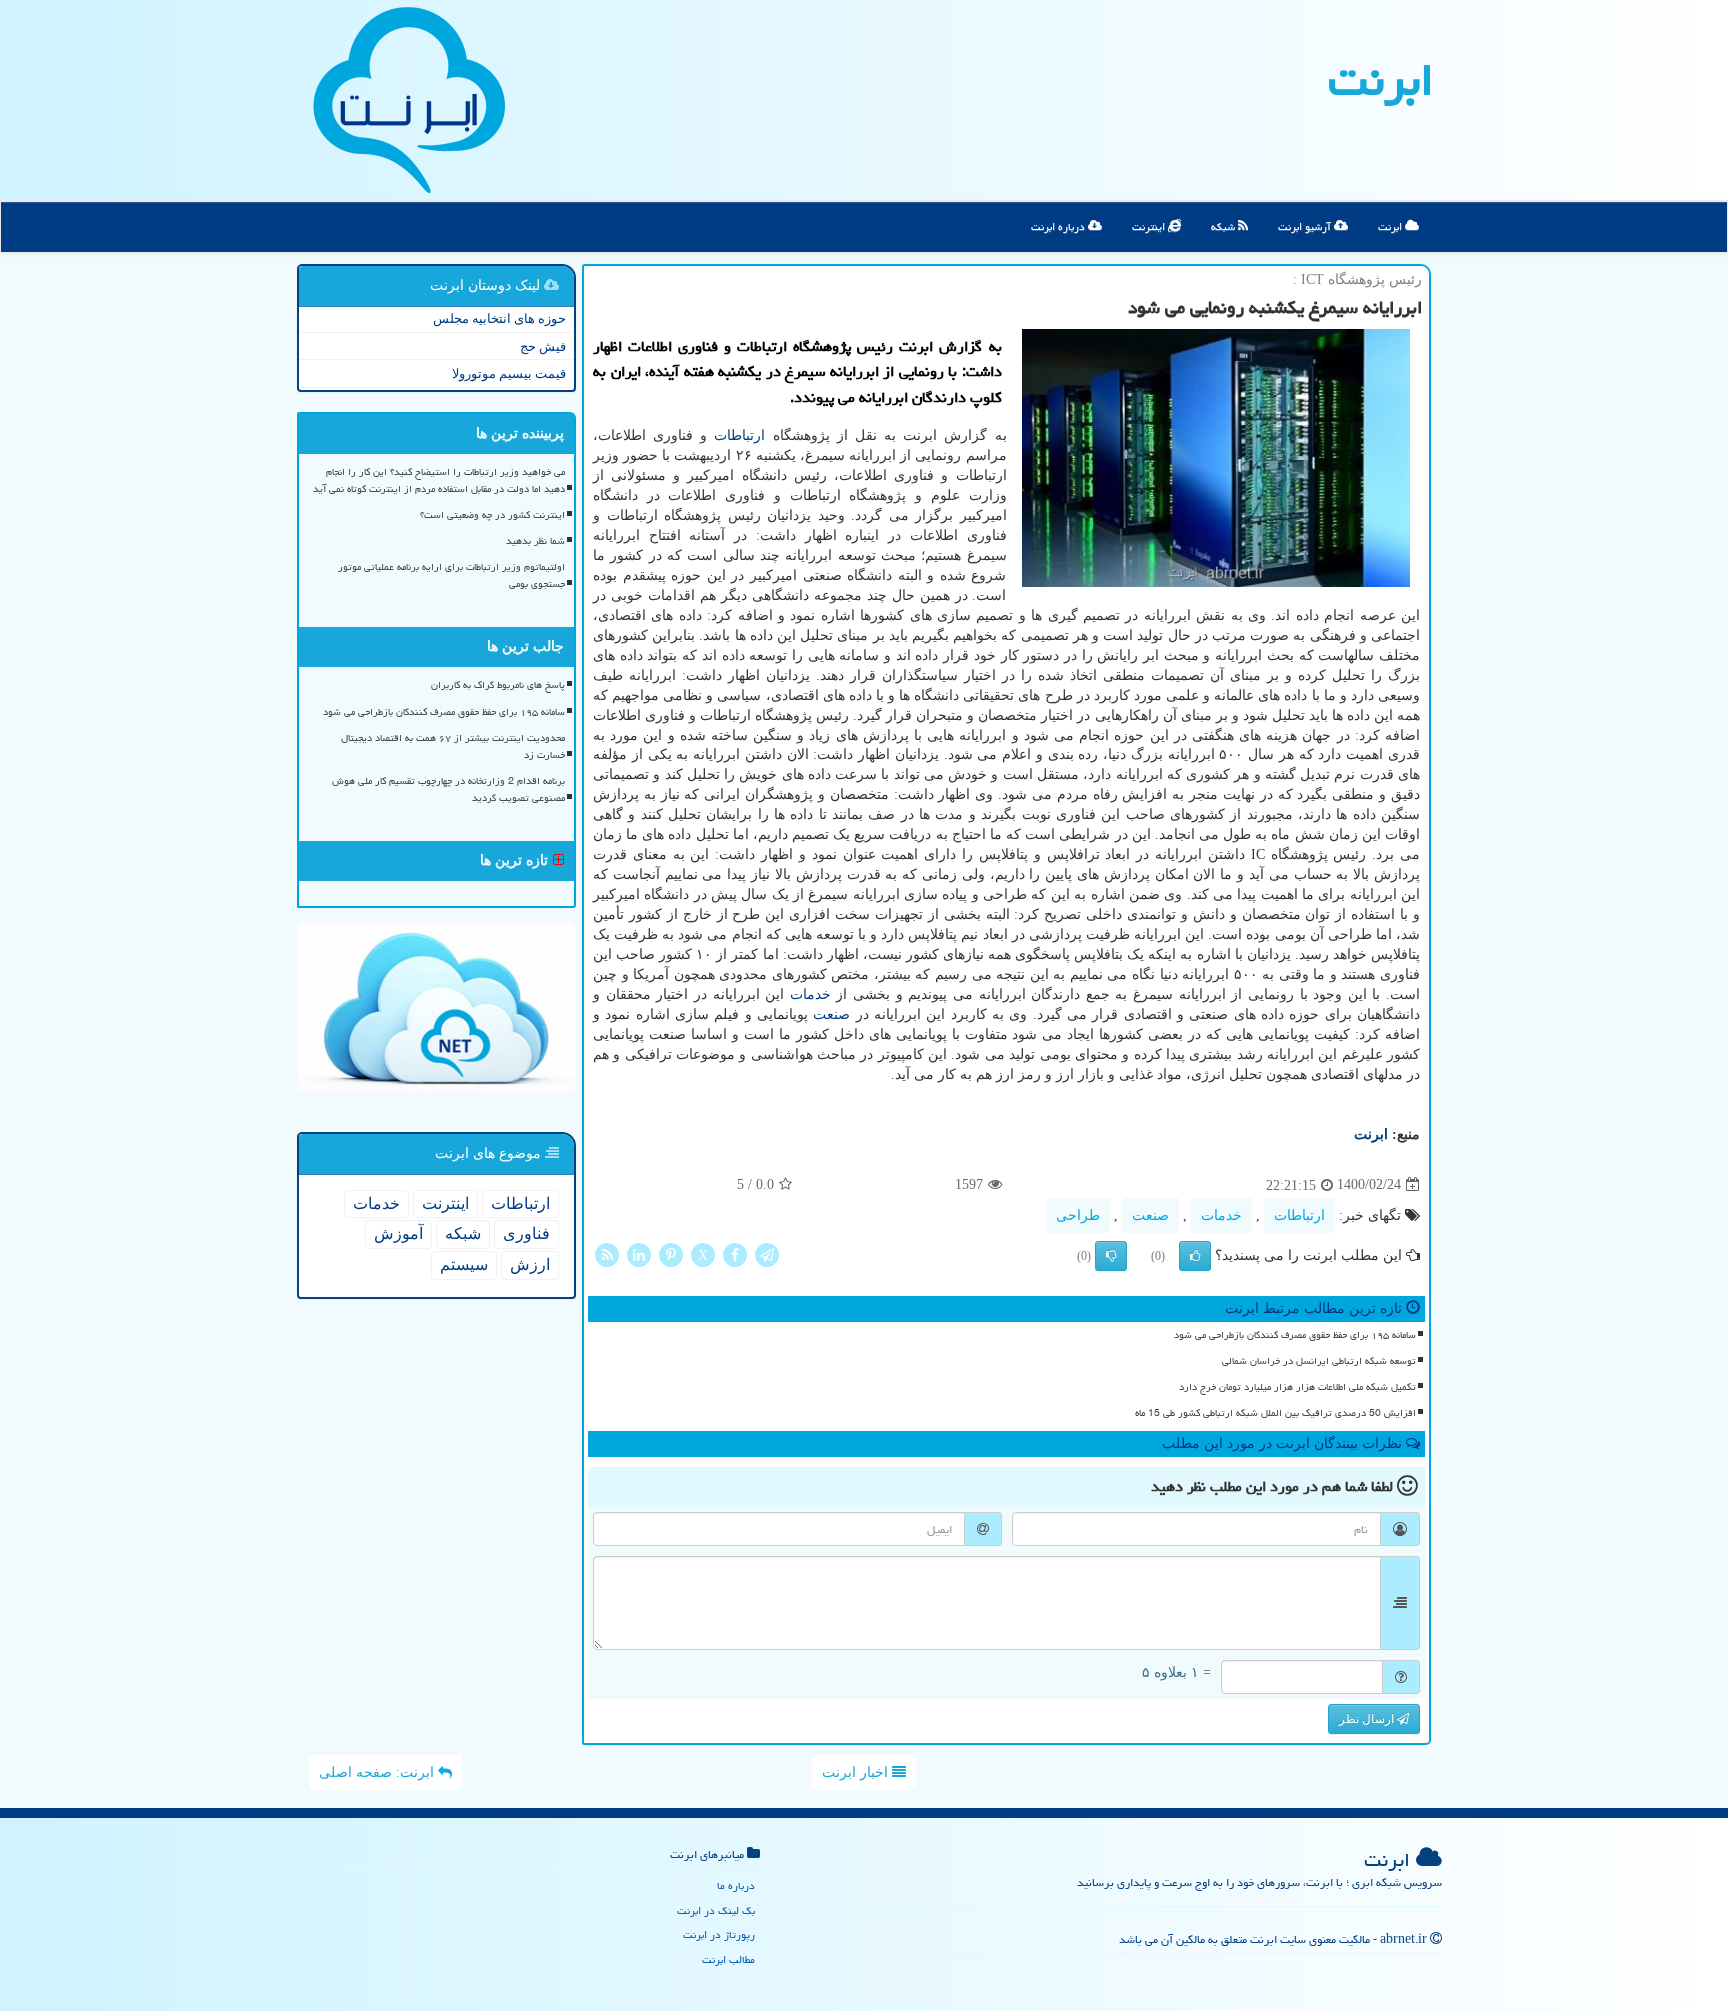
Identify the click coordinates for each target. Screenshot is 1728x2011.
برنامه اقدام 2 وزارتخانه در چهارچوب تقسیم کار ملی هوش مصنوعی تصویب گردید (448, 789)
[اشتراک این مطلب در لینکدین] (639, 1253)
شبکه (1224, 226)
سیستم (464, 1264)
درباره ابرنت (1059, 226)
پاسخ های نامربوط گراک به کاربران (498, 685)
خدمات (810, 994)
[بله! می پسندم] (1195, 1256)
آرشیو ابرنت (1306, 226)
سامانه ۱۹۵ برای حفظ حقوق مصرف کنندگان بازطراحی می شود (1295, 1335)
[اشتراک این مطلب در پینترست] (671, 1253)
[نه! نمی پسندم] (1111, 1256)
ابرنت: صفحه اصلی (378, 1772)
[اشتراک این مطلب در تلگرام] (767, 1253)
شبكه (463, 1233)
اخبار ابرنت (857, 1772)
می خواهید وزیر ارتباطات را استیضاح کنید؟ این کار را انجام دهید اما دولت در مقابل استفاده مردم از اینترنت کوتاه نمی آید (439, 480)
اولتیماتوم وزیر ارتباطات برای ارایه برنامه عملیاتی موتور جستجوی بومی (451, 575)
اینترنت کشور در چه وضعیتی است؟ (492, 515)
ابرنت (1381, 80)
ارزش (530, 1264)
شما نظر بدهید (535, 541)
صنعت (831, 1014)
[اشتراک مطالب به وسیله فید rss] (607, 1253)
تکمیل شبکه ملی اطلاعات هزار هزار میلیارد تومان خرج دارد (1297, 1387)
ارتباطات (739, 435)
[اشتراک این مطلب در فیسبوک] (735, 1253)
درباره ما (736, 1885)
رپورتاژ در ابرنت (719, 1934)
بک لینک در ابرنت (716, 1910)
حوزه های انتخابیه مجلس (499, 318)
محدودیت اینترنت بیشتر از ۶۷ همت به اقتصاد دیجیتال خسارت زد (453, 746)
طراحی (1078, 1215)
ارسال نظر (1368, 1719)
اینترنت (1150, 226)
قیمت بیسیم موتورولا (509, 373)
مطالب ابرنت (728, 1959)
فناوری (526, 1233)
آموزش (398, 1233)
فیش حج (543, 346)
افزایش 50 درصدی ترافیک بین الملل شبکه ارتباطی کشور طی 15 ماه (1275, 1413)
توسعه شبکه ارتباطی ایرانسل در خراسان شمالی (1319, 1361)
